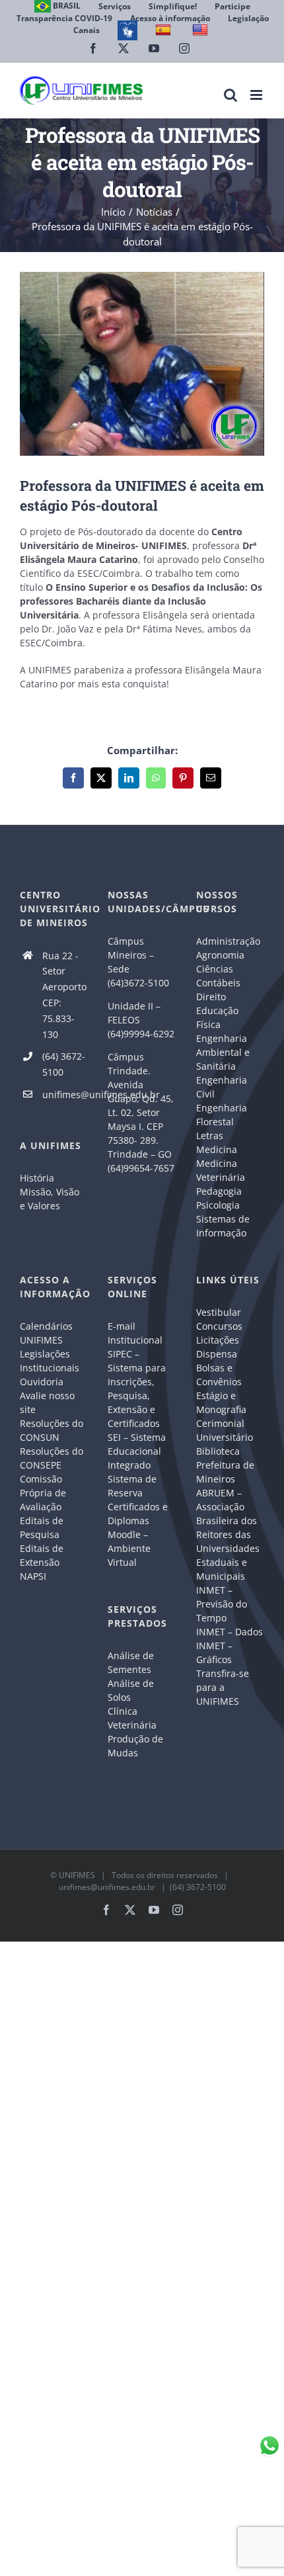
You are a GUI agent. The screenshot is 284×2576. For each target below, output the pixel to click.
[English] (202, 30)
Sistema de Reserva (132, 1486)
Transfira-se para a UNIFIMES (223, 1687)
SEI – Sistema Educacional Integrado (137, 1451)
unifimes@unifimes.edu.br (65, 1095)
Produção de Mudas (135, 1746)
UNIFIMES (77, 1875)
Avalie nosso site (47, 1402)
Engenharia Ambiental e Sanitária (223, 1052)
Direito (211, 997)
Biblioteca (218, 1451)
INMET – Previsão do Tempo (222, 1604)
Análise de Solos (131, 1690)
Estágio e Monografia (221, 1402)
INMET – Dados (230, 1632)
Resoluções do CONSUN (52, 1430)
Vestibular (219, 1312)
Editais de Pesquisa (42, 1527)
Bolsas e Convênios (219, 1375)
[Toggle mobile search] (231, 95)
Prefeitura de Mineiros (225, 1472)
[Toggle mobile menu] (257, 95)
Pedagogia (219, 1191)
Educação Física (217, 1017)
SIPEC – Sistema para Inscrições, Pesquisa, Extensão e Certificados (137, 1389)
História (37, 1178)
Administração (228, 941)
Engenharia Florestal (222, 1115)
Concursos (219, 1326)
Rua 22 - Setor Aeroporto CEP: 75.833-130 (64, 995)
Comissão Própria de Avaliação (43, 1493)
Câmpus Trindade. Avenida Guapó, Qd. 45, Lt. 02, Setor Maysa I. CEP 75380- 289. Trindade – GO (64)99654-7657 (141, 1112)
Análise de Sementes (131, 1662)
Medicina (217, 1149)
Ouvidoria (42, 1382)
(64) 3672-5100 (64, 1064)
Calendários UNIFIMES (46, 1333)
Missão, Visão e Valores (50, 1199)
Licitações (218, 1340)
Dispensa (217, 1354)
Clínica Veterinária (132, 1718)
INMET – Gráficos (214, 1653)
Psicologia (218, 1205)
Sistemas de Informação (223, 1226)
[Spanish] (165, 30)
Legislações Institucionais (50, 1361)
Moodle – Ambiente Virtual (129, 1548)
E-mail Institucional (135, 1333)
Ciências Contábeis (218, 976)
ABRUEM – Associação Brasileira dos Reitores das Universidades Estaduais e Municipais (228, 1534)
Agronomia (220, 955)
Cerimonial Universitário (225, 1430)
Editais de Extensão (42, 1555)
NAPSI (34, 1576)
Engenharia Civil (222, 1087)
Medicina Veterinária (221, 1170)
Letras (210, 1136)
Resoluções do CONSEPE (52, 1458)
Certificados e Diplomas (138, 1514)
